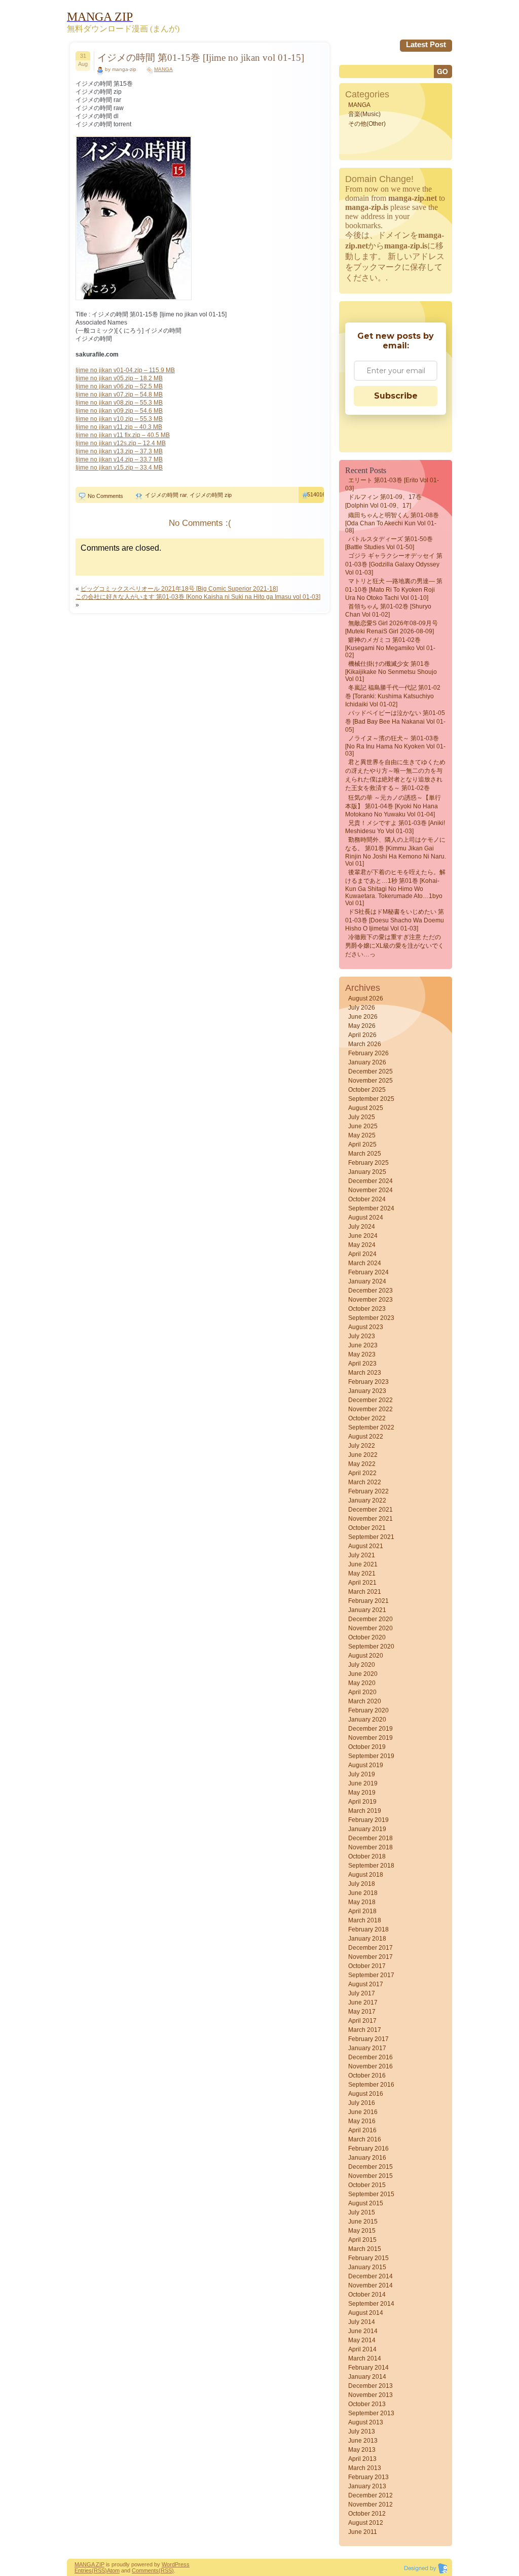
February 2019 (368, 1820)
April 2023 (362, 1364)
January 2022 (367, 1500)
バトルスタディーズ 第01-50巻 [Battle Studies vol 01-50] (389, 543)
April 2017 (362, 2021)
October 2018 (367, 1856)
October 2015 (367, 2185)
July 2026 (362, 1008)
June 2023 (363, 1345)
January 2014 (367, 2377)
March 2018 (365, 1920)
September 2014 (371, 2304)
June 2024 (363, 1236)
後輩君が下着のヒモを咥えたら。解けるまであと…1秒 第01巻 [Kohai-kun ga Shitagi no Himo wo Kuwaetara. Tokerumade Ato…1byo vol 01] (395, 888)
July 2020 (362, 1665)
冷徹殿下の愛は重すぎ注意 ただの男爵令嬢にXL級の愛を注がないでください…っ (395, 946)
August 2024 (366, 1218)
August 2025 (366, 1108)
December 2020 (370, 1619)
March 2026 (365, 1044)
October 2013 (367, 2404)
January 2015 (367, 2267)
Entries (83, 2570)
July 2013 (362, 2431)
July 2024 (362, 1227)
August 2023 (366, 1327)
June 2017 (363, 2002)
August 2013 (366, 2422)
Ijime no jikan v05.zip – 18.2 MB (119, 378)
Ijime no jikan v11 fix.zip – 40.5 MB (123, 435)
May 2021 (362, 1573)
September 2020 (371, 1647)
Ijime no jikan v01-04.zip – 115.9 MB (125, 370)
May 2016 (362, 2121)
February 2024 (368, 1272)
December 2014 (370, 2276)
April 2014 (362, 2349)
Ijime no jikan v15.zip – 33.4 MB (119, 468)
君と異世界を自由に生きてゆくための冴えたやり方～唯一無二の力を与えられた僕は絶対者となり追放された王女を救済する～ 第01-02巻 (395, 775)
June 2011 (363, 2532)
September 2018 (371, 1866)
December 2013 (370, 2386)
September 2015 (371, 2194)
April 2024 (362, 1254)
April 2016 (362, 2130)
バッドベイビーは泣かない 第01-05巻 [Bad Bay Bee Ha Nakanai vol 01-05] (395, 721)
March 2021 (365, 1592)
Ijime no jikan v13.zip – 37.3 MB (119, 451)
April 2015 (362, 2240)
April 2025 (362, 1144)
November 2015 (370, 2176)
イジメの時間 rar (166, 495)
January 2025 (367, 1172)
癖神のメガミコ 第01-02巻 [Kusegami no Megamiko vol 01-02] (390, 648)
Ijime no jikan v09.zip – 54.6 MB (119, 411)
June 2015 (363, 2222)
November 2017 (370, 1957)
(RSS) (99, 2570)
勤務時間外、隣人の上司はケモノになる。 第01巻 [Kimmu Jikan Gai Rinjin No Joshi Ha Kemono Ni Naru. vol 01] (396, 852)
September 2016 (371, 2085)
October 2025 (367, 1090)
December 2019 (370, 1729)
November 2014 (370, 2285)
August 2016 (366, 2094)
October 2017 (367, 1966)
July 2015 (362, 2212)
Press (182, 2564)
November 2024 (370, 1190)
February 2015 (368, 2258)
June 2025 (363, 1126)
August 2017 (366, 1984)
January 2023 (367, 1391)
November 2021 (370, 1519)
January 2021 (367, 1610)
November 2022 (370, 1409)
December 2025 (370, 1071)
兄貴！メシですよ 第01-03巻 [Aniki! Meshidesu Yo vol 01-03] (395, 827)
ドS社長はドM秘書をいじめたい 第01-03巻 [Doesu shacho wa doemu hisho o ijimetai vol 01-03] (395, 920)
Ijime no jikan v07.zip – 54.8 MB (119, 395)
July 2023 (362, 1336)
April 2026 (362, 1035)
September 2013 (371, 2413)
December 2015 (370, 2167)
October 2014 (367, 2295)
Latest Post (426, 44)
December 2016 (370, 2057)
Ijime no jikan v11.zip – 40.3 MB (119, 427)
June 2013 (363, 2441)
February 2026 (368, 1053)
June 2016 (363, 2112)
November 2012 (370, 2505)
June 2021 (363, 1564)
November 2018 (370, 1847)
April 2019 (362, 1802)
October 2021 (367, 1528)
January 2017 (367, 2048)
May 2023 (362, 1354)
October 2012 (367, 2514)
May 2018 (362, 1902)
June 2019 (363, 1783)
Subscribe (396, 396)
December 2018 (370, 1838)
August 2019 (366, 1765)
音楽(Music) (364, 114)
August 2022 (366, 1437)
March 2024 (365, 1263)
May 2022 (362, 1464)
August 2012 (366, 2523)
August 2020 (366, 1656)
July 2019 (362, 1774)
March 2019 (365, 1811)
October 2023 (367, 1309)
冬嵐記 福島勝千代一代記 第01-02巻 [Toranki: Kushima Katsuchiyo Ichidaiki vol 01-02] (393, 696)
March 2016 (365, 2139)
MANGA (163, 69)
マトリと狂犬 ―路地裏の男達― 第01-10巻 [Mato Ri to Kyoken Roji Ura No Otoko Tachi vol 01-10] (394, 589)
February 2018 (368, 1929)
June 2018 (363, 1893)
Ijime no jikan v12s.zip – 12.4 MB (121, 443)
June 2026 (363, 1017)
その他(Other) (367, 124)
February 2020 (368, 1710)
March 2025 (365, 1154)
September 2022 (371, 1427)
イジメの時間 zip (211, 495)
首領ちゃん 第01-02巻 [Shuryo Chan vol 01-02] (388, 611)
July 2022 (362, 1446)
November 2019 (370, 1738)
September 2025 (371, 1099)
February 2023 (368, 1382)
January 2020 (367, 1720)
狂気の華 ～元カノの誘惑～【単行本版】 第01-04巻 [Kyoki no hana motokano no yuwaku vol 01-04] (393, 806)
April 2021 (362, 1583)
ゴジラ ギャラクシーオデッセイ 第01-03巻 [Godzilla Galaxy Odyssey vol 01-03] (394, 564)
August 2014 (366, 2313)
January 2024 (367, 1281)
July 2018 (362, 1884)
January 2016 (367, 2158)
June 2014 (363, 2331)
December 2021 (370, 1510)
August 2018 (366, 1875)
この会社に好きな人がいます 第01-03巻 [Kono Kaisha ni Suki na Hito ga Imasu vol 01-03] (198, 597)
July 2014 (362, 2322)
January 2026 (367, 1062)
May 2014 (362, 2340)
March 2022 (365, 1482)
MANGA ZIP (89, 2564)
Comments (145, 2570)
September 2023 (371, 1318)
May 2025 (362, 1135)
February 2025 (368, 1163)
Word (168, 2564)
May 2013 (362, 2450)
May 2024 (362, 1245)
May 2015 (362, 2231)
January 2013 (367, 2486)
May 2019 (362, 1793)
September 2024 (371, 1208)
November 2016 (370, 2066)
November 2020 (370, 1628)
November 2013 (370, 2395)
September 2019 (371, 1756)
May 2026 (362, 1026)
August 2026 (366, 998)
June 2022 (363, 1455)
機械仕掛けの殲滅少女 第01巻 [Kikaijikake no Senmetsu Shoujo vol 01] (391, 671)
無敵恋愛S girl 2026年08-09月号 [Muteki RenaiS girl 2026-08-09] (392, 627)
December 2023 (370, 1291)
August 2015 (366, 2203)
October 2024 (367, 1199)
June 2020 (363, 1674)
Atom (113, 2570)
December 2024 (370, 1181)
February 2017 (368, 2039)
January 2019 (367, 1829)
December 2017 (370, 1948)
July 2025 (362, 1117)
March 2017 (365, 2030)
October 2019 (367, 1747)
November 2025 (370, 1081)
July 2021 (362, 1555)
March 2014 (365, 2358)
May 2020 (362, 1683)
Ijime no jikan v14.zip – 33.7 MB (119, 459)
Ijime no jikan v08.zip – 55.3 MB (119, 403)
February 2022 (368, 1491)
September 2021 (371, 1537)
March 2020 (365, 1701)
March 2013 (365, 2468)
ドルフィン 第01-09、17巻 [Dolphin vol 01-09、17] (383, 501)
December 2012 (370, 2495)
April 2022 (362, 1473)
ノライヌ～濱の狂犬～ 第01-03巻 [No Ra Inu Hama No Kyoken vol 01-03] (395, 746)
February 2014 (368, 2368)
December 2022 (370, 1400)
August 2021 (366, 1546)
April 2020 (362, 1692)
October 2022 (367, 1418)
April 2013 (362, 2459)
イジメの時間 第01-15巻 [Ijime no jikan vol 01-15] (201, 58)
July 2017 (362, 1993)
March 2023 (365, 1373)
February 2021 (368, 1601)
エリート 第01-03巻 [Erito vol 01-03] (392, 484)
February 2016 (368, 2149)
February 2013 (368, 2477)
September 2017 (371, 1975)
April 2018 (362, 1911)
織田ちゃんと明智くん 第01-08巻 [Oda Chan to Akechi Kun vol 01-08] (392, 523)
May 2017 (362, 2012)
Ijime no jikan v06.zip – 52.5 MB (119, 386)
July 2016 (362, 2103)
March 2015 (365, 2249)
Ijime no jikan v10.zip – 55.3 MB (119, 419)
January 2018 (367, 1939)
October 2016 (367, 2076)
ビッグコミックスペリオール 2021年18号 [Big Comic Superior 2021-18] (179, 589)
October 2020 (367, 1637)
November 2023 (370, 1300)
